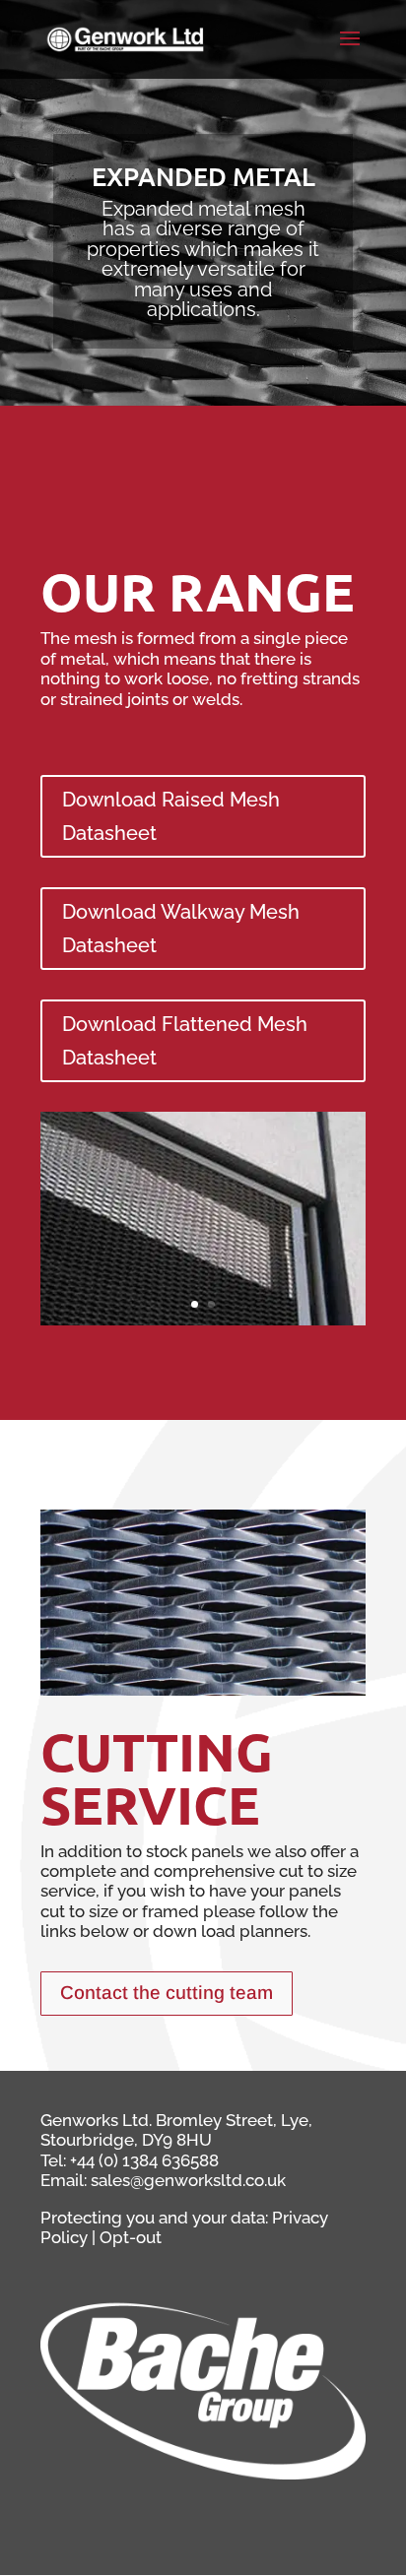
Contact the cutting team (167, 1993)
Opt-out (131, 2237)
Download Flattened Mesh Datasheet (185, 1041)
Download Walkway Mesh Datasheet (181, 929)
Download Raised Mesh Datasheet (171, 816)
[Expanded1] (203, 1320)
